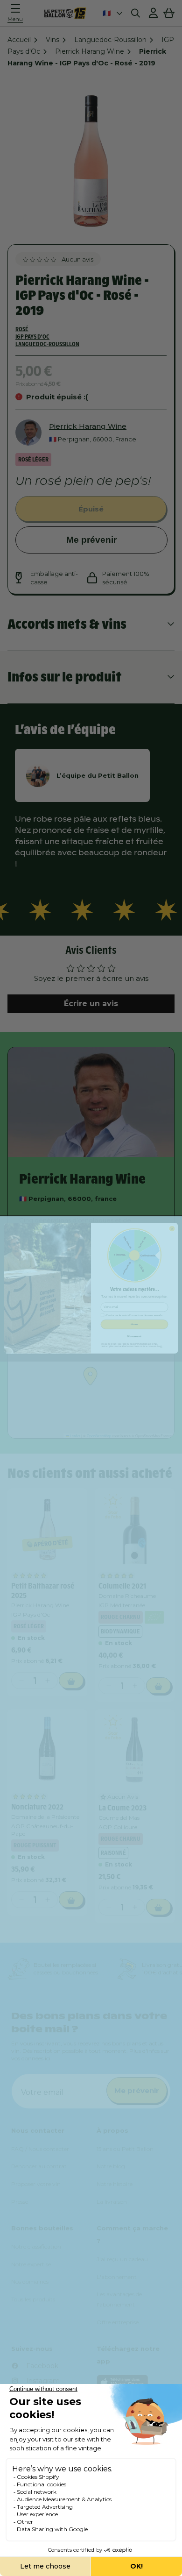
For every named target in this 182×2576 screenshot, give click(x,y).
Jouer (135, 1324)
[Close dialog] (172, 1229)
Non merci (134, 1336)
